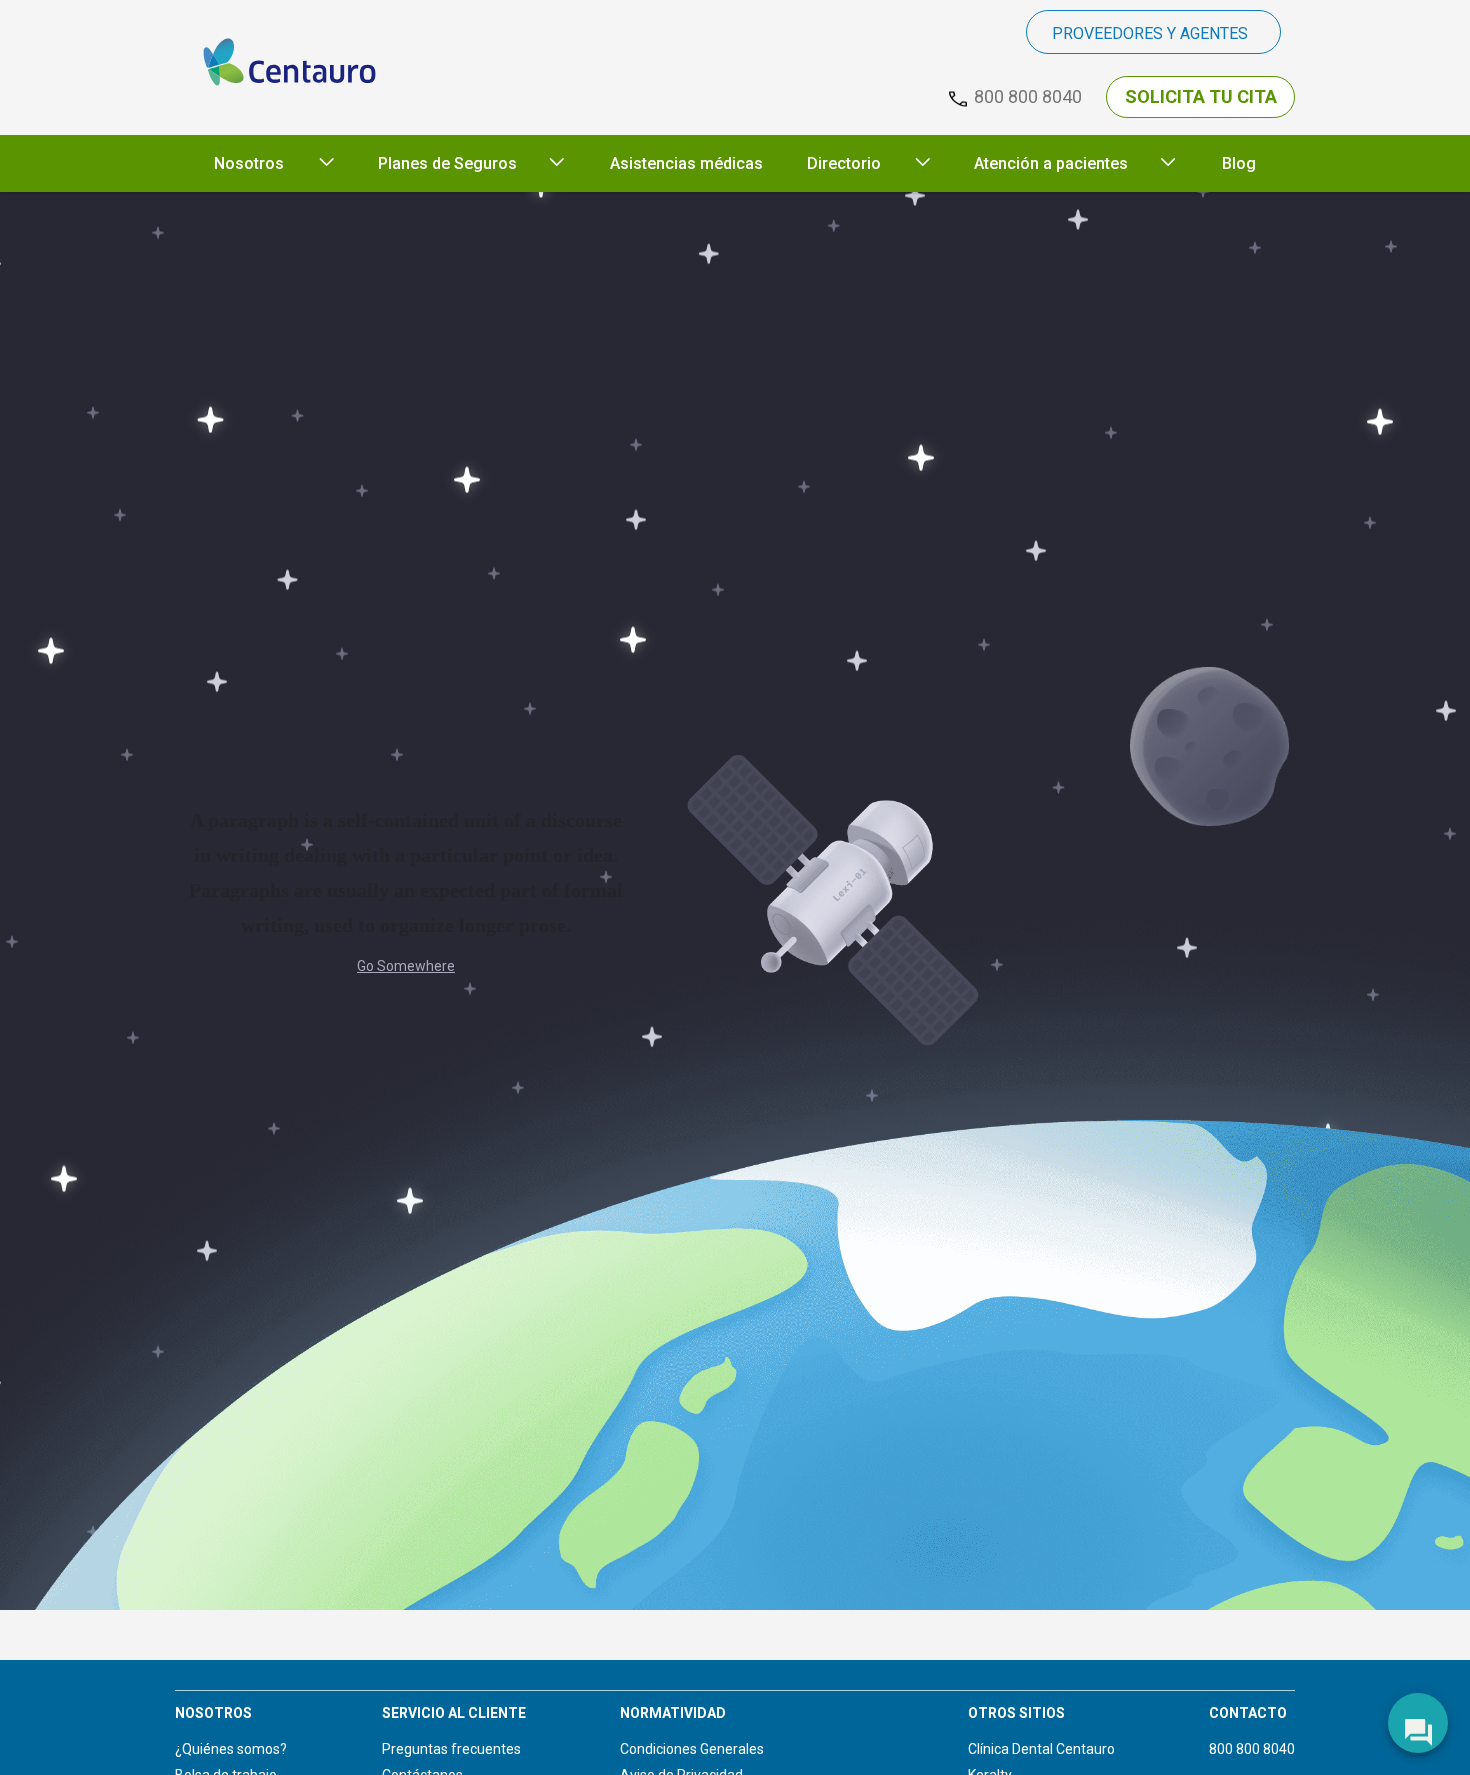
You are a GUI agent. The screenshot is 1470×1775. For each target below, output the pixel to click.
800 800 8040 (1252, 1749)
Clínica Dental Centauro (1041, 1749)
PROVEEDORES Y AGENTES (1150, 33)
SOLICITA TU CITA (1201, 96)
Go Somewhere (406, 966)
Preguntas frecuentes (451, 1749)
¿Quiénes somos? (231, 1749)
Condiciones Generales (692, 1749)
